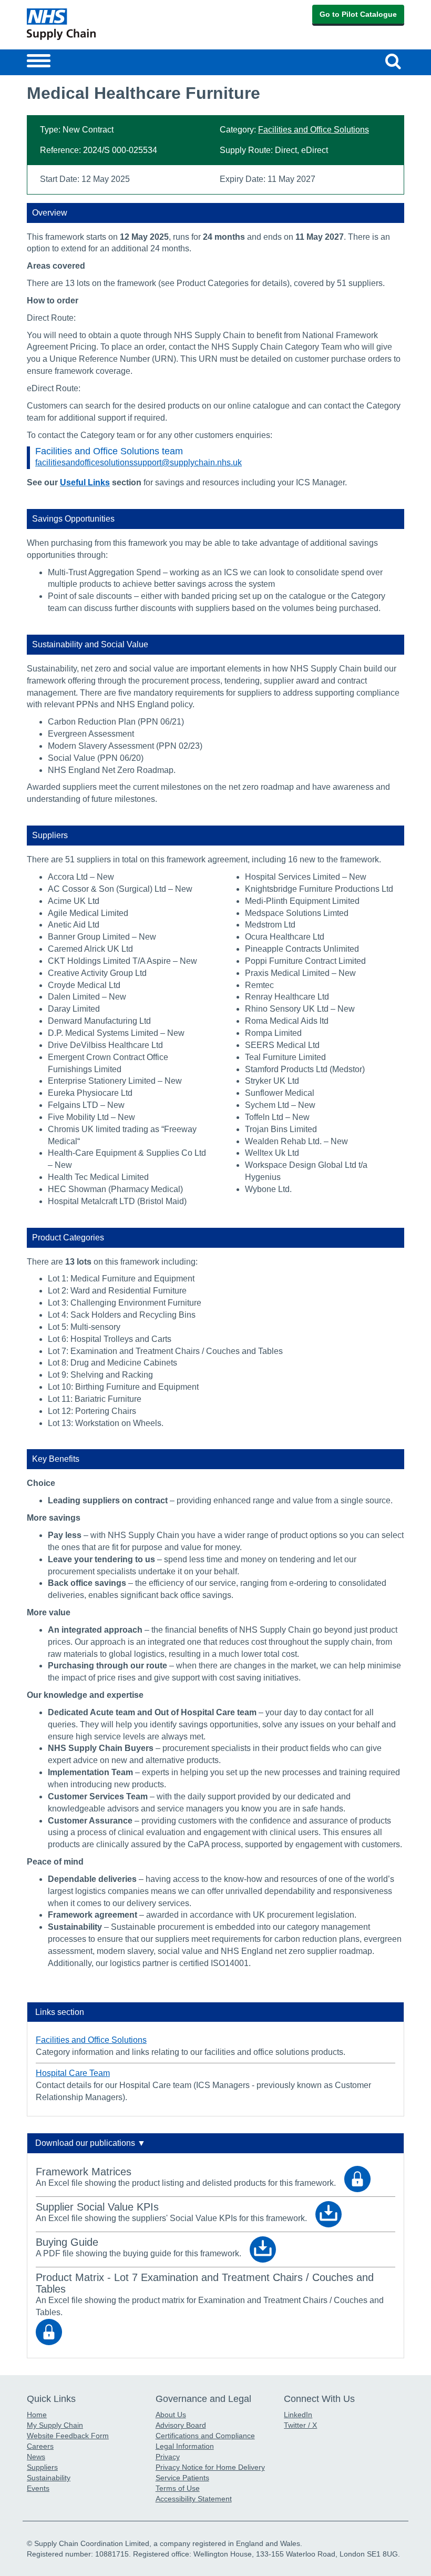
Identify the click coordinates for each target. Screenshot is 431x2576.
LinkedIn (298, 2415)
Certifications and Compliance (205, 2436)
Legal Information (185, 2446)
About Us (171, 2415)
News (36, 2457)
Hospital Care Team (73, 2073)
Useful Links (85, 482)
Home (37, 2415)
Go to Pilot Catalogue (358, 14)
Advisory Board (181, 2425)
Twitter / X (300, 2425)
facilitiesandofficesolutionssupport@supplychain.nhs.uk (138, 462)
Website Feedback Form (68, 2436)
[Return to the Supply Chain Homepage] (119, 24)
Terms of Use (178, 2488)
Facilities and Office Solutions (314, 130)
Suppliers (42, 2467)
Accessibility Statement (194, 2499)
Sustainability (49, 2478)
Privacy (168, 2457)
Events (38, 2488)
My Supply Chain (55, 2425)
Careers (40, 2446)
